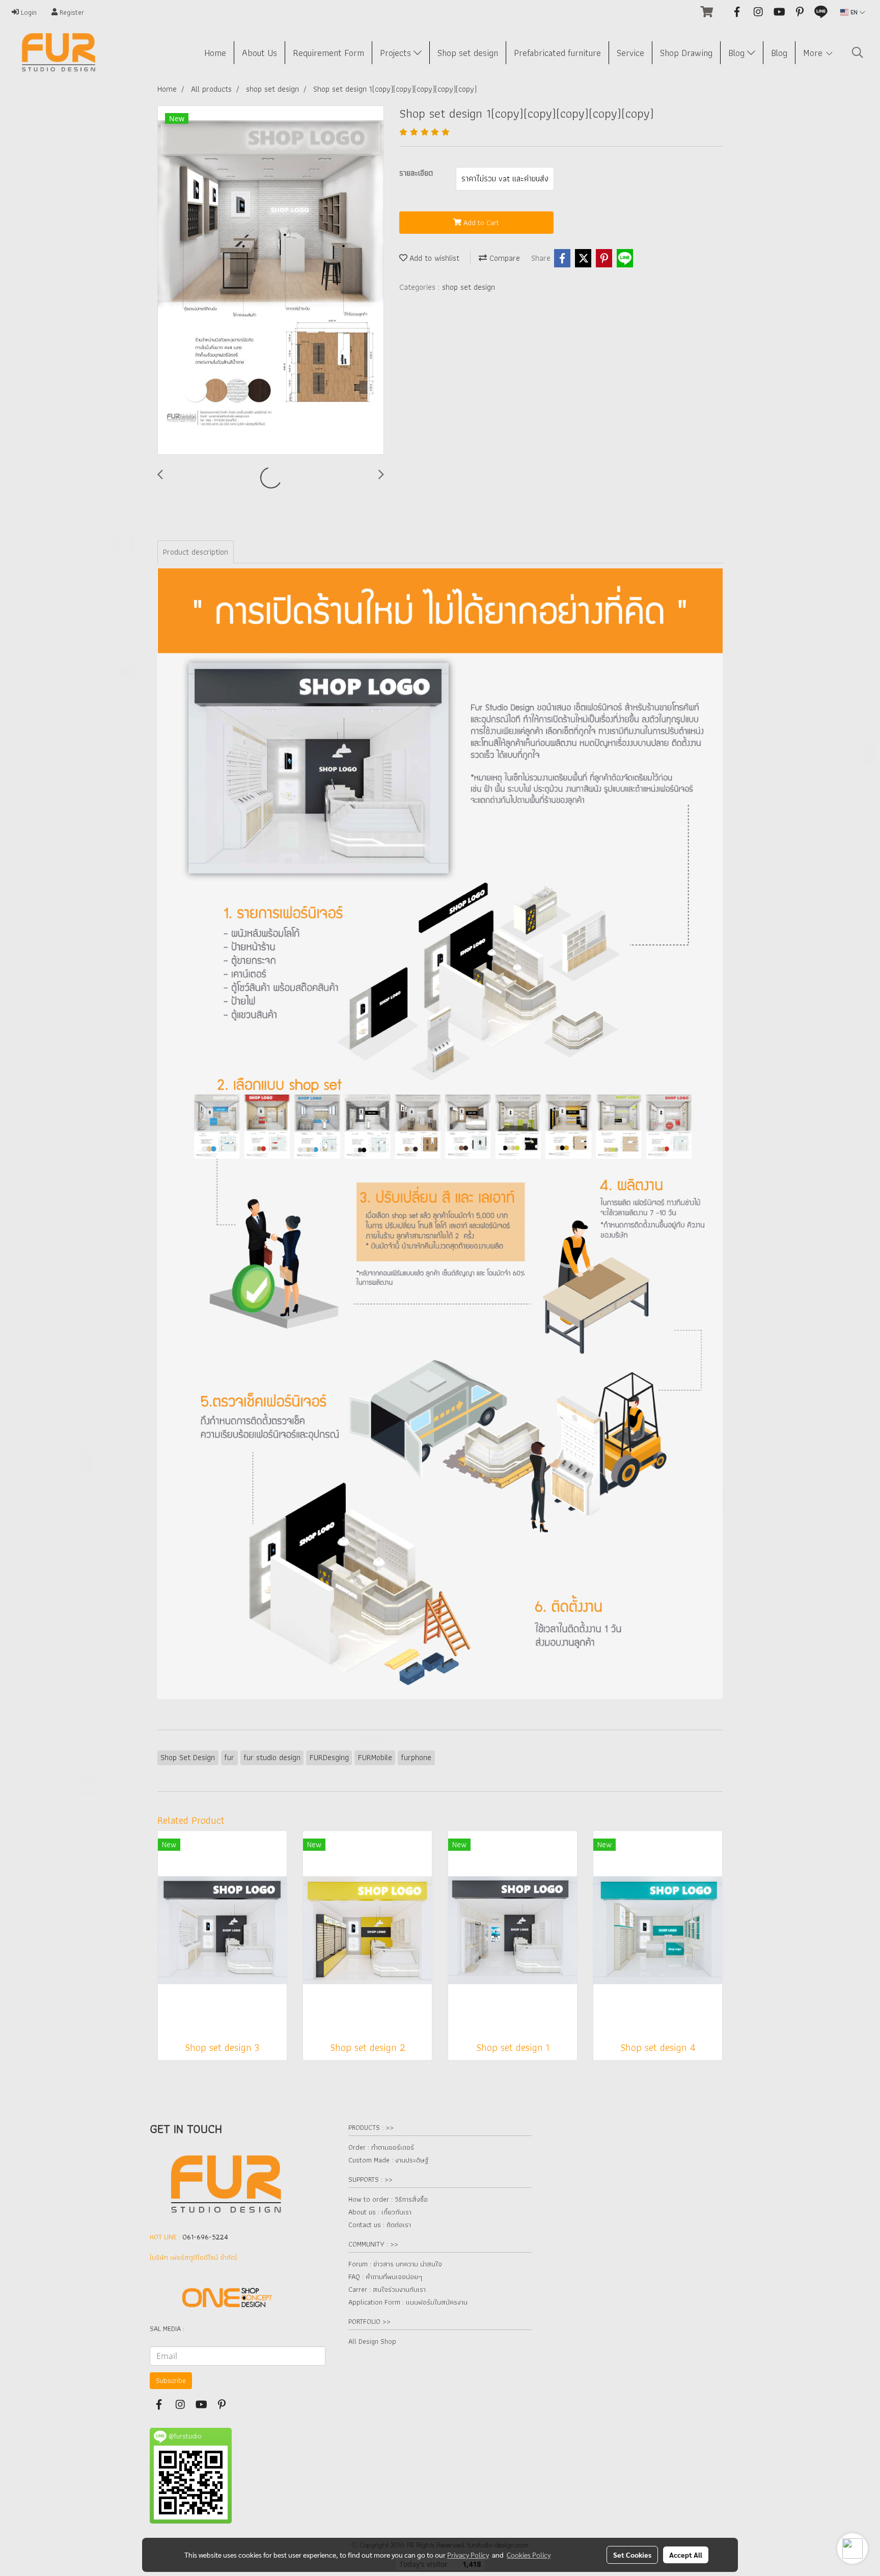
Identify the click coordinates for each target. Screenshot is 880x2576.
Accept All (686, 2555)
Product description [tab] (196, 552)
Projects (397, 53)
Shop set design (468, 53)
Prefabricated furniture (557, 53)
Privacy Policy (468, 2555)
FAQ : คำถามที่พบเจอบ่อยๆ (385, 2277)
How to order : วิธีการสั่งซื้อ (388, 2199)
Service (630, 53)
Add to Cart (480, 223)
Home (215, 53)
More (814, 53)
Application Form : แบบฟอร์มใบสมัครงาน (408, 2302)
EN (854, 12)
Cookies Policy (529, 2555)
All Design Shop (372, 2341)
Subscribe (171, 2380)
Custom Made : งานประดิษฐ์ (388, 2160)
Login (28, 12)
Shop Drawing (686, 53)
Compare (503, 258)
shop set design (469, 287)
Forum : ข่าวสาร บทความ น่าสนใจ (395, 2264)
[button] (858, 52)
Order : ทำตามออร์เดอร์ (381, 2147)
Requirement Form (328, 53)
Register (71, 12)
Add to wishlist (433, 258)
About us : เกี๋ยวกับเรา (380, 2212)
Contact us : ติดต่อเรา (380, 2225)
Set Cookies (632, 2555)
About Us (259, 53)
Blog (738, 53)
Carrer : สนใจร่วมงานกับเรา (387, 2289)
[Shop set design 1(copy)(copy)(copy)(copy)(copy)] (271, 281)
